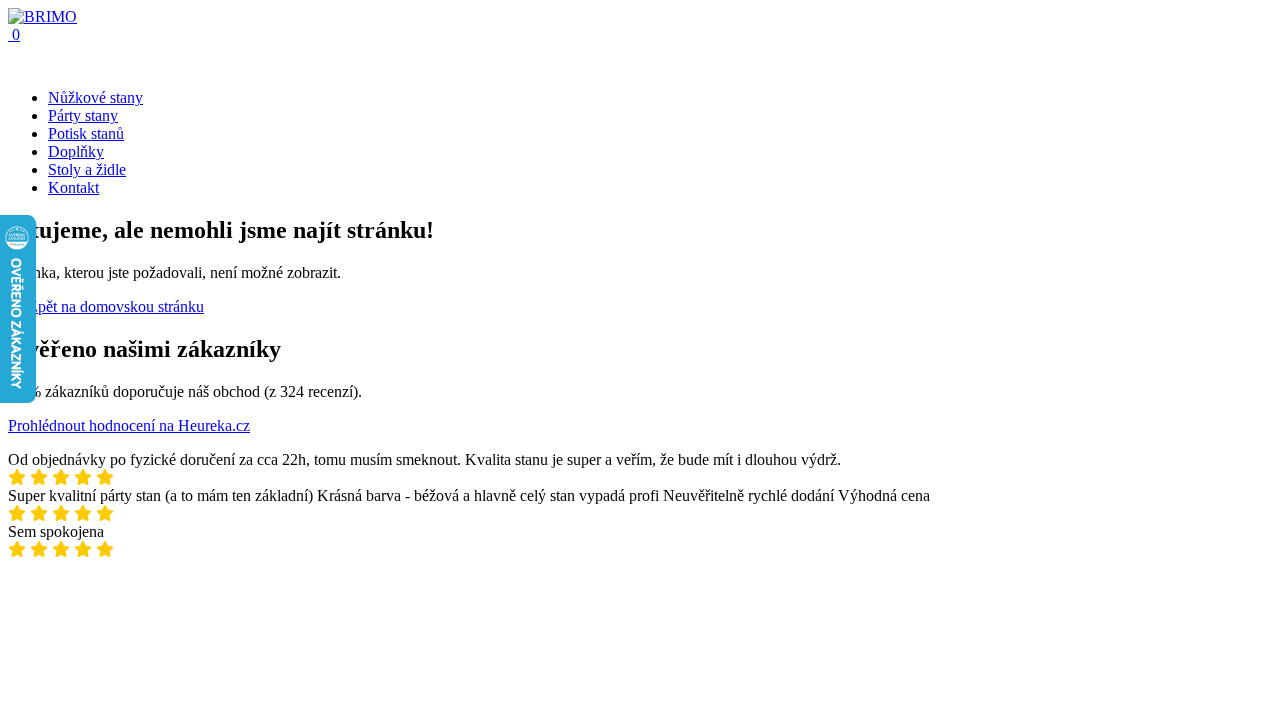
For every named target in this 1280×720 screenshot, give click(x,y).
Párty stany (83, 115)
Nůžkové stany (95, 97)
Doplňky (76, 151)
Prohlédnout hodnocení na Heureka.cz (129, 425)
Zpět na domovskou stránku (114, 306)
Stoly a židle (87, 169)
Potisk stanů (86, 133)
